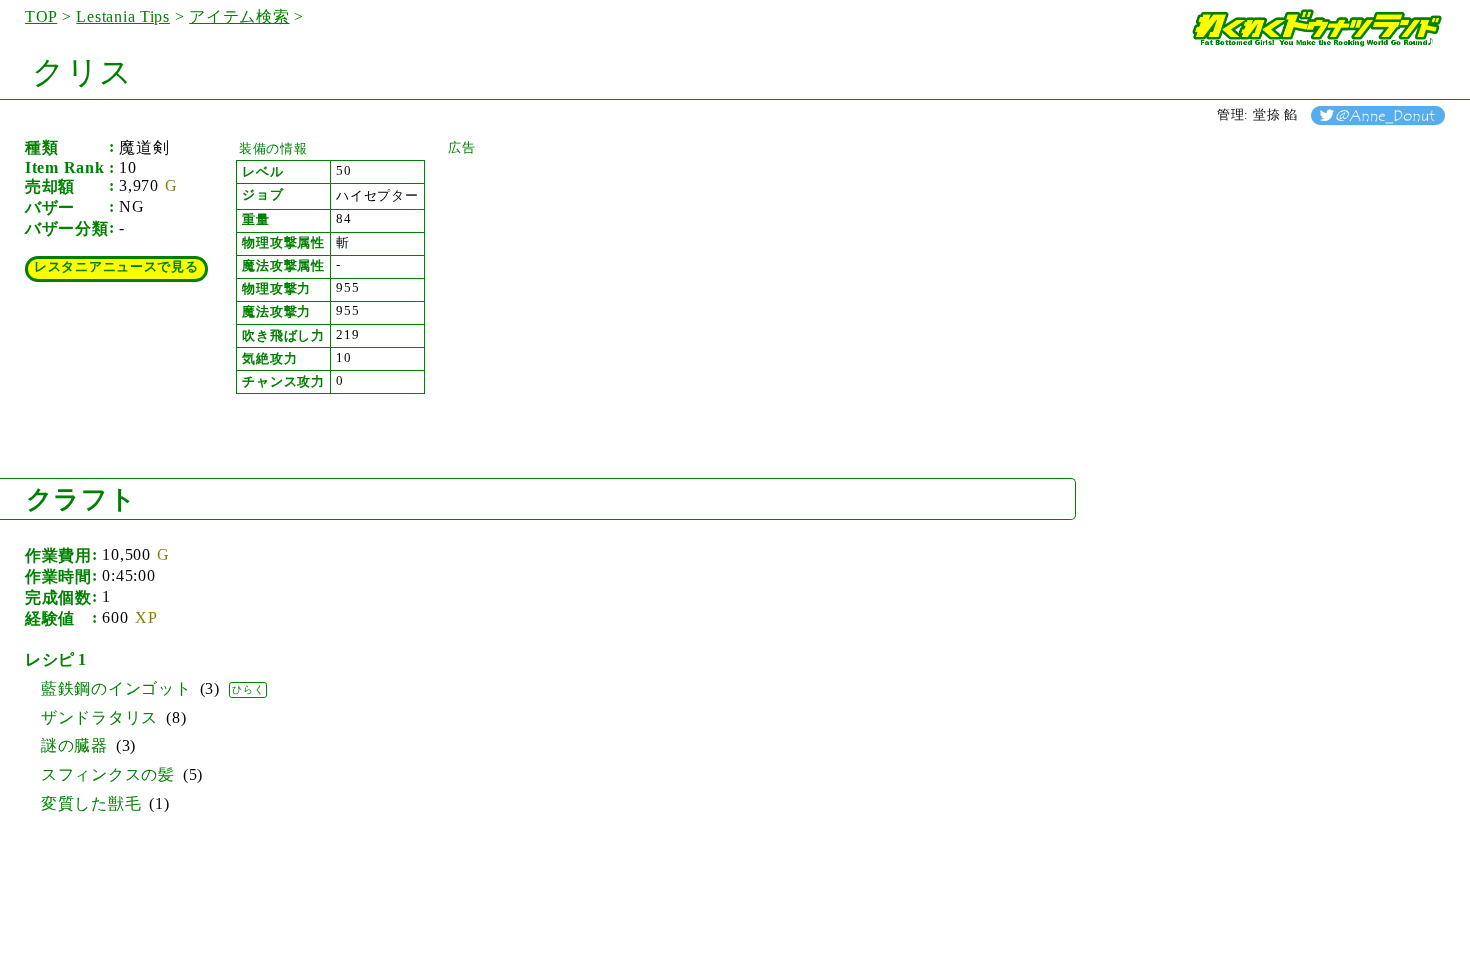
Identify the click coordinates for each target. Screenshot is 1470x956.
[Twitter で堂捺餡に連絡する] (1378, 115)
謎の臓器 (74, 745)
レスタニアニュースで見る (116, 267)
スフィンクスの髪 (108, 774)
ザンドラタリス (99, 717)
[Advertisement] (598, 282)
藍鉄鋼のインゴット (116, 688)
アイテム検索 (239, 16)
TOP (41, 16)
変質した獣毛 (91, 803)
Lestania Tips (123, 16)
